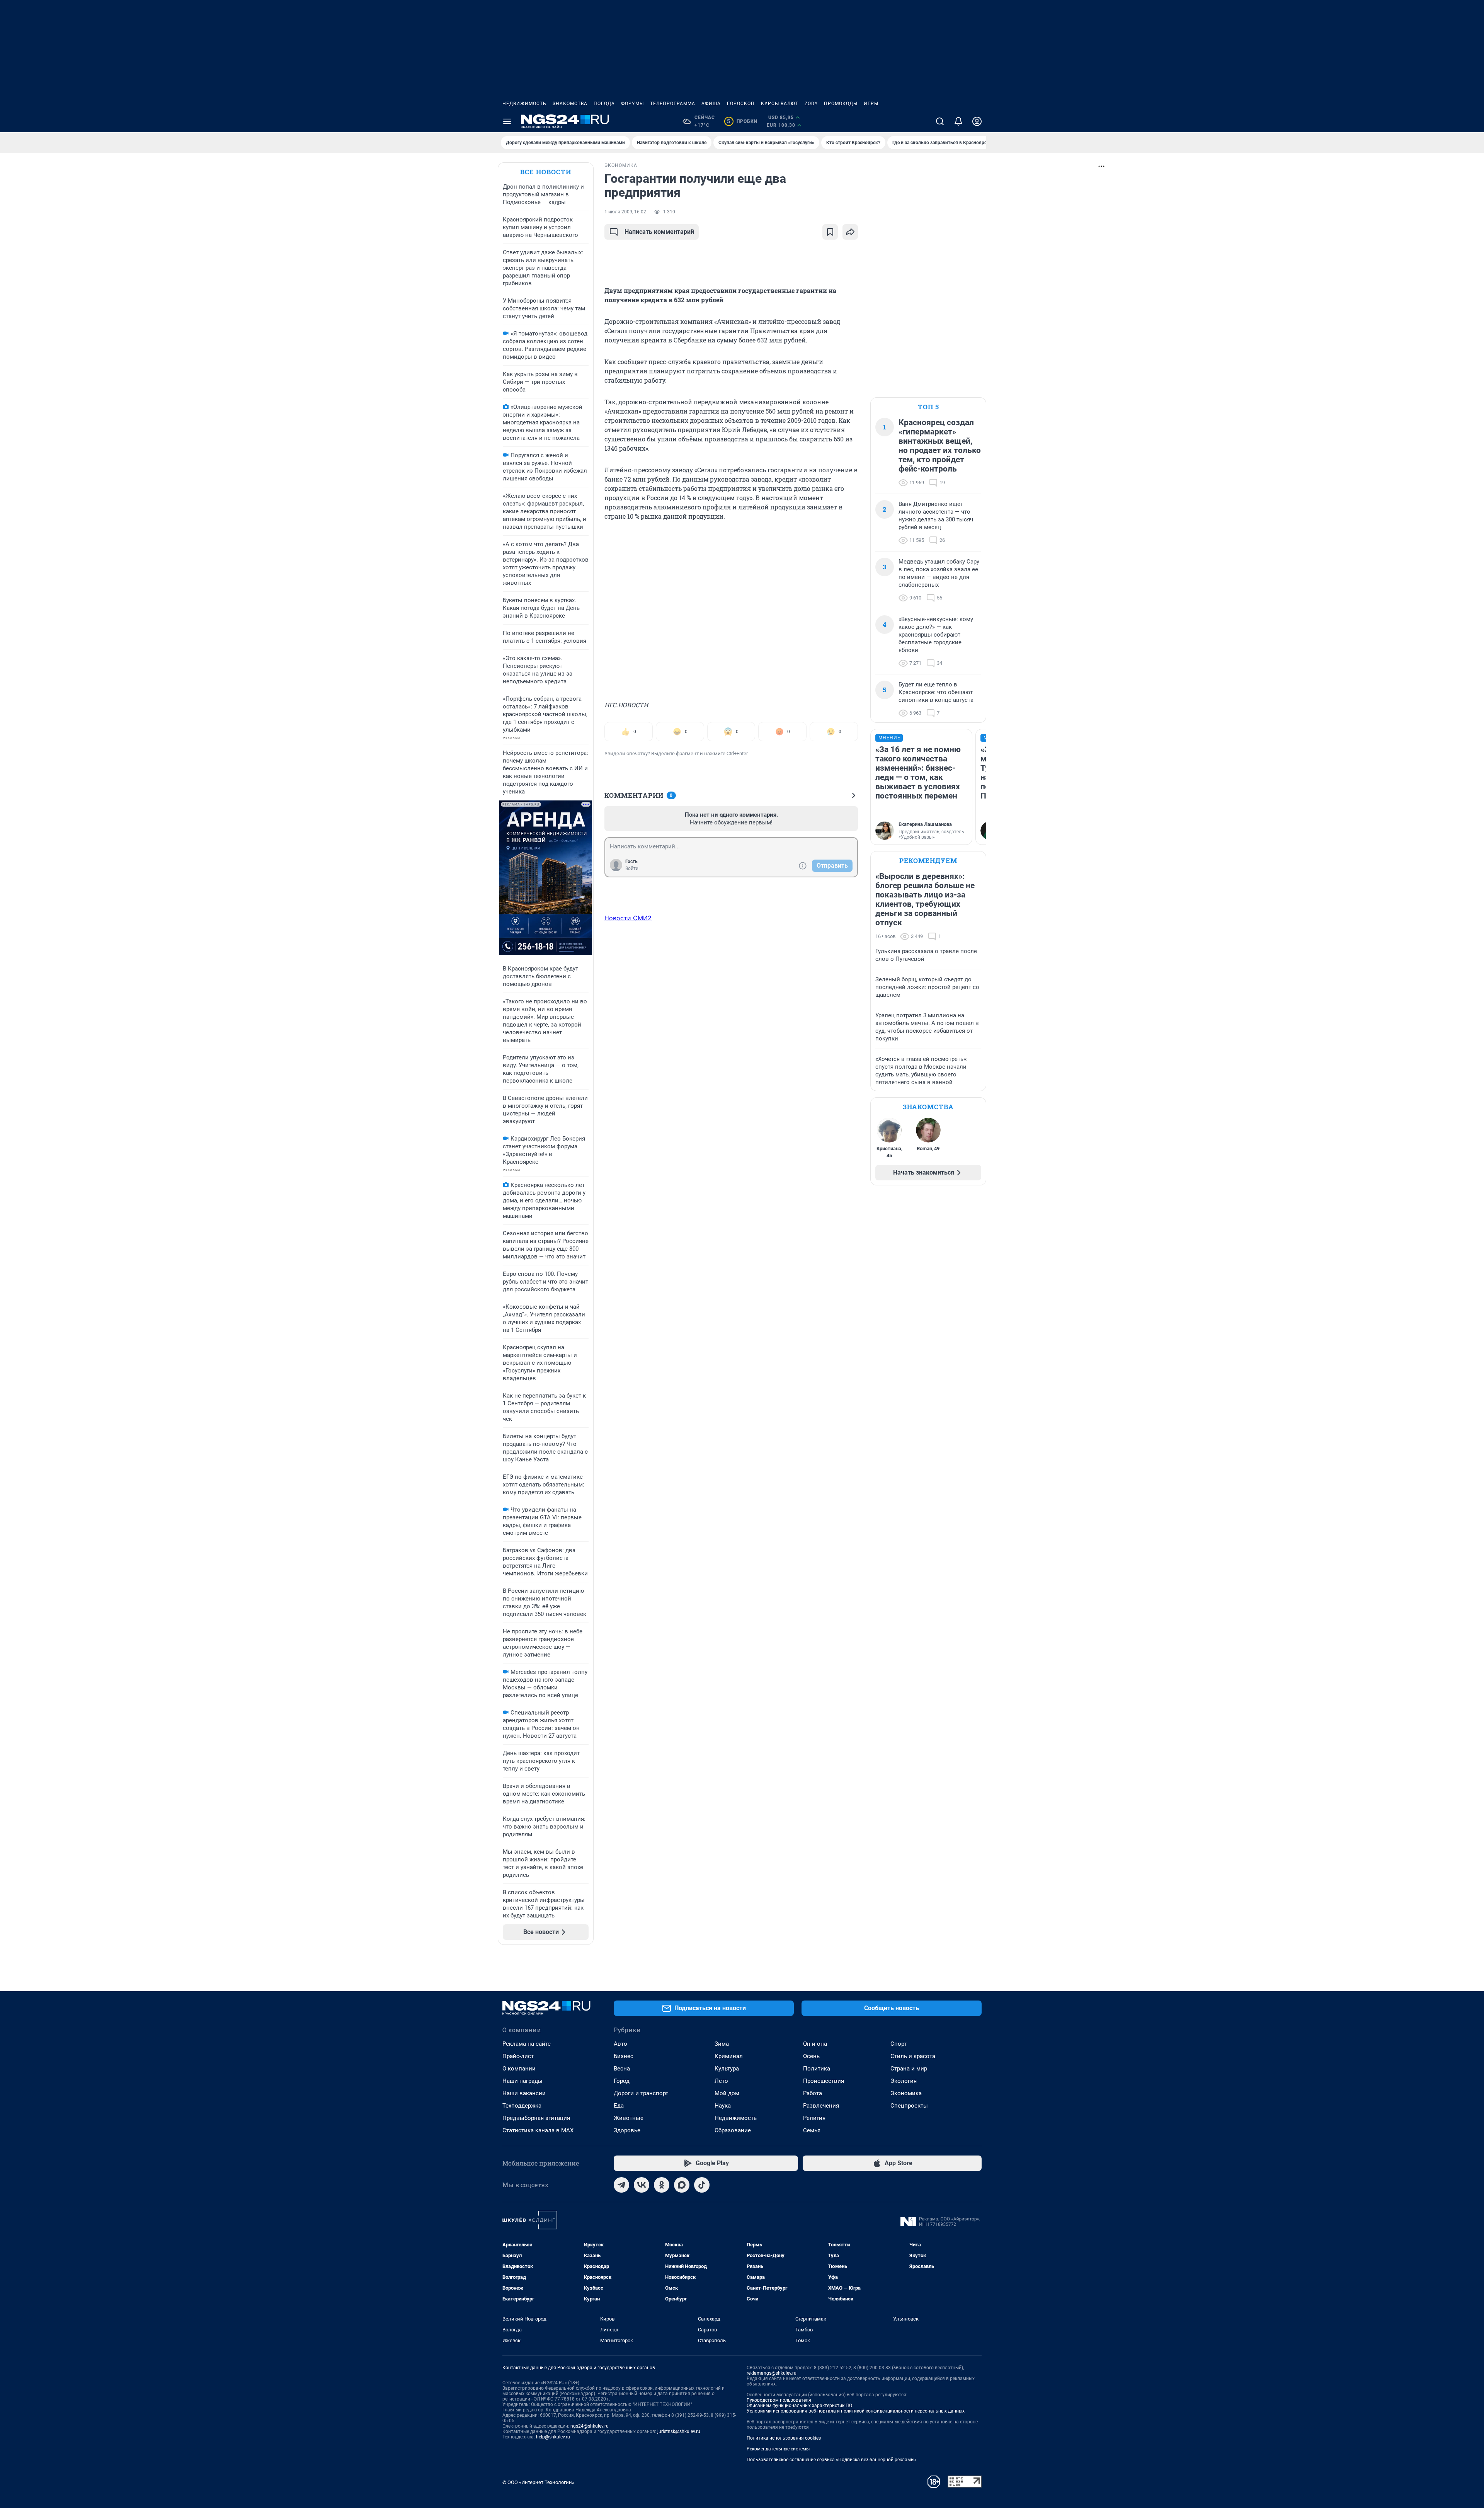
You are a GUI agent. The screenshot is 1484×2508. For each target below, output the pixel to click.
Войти (632, 868)
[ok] (662, 2185)
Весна (622, 2069)
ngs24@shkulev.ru (590, 2426)
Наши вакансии (524, 2093)
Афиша (711, 104)
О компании (519, 2069)
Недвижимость (524, 104)
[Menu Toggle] (507, 121)
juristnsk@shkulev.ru (679, 2431)
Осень (811, 2056)
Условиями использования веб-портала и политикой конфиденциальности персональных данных (856, 2411)
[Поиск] (940, 121)
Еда (619, 2106)
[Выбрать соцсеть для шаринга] (850, 232)
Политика (817, 2069)
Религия (814, 2118)
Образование (733, 2130)
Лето (721, 2081)
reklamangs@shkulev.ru (772, 2373)
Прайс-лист (518, 2056)
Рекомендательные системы (778, 2449)
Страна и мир (909, 2069)
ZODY (811, 104)
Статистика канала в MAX (538, 2130)
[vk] (642, 2185)
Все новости (546, 172)
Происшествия (824, 2081)
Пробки (742, 121)
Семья (812, 2130)
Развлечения (821, 2106)
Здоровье (627, 2130)
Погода (604, 104)
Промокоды (841, 104)
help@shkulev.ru (553, 2437)
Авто (620, 2044)
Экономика (906, 2093)
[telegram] (621, 2185)
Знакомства (570, 104)
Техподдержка (522, 2106)
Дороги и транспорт (641, 2093)
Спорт (899, 2044)
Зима (722, 2044)
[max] (682, 2185)
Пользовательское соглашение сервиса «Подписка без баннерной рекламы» (832, 2460)
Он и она (815, 2044)
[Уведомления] (958, 121)
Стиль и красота (913, 2056)
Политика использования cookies (784, 2438)
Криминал (729, 2056)
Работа (813, 2093)
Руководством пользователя (779, 2400)
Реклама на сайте (527, 2044)
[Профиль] (977, 121)
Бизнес (624, 2056)
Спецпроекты (909, 2106)
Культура (727, 2069)
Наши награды (522, 2081)
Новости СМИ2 (628, 918)
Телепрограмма (673, 104)
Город (622, 2081)
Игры (871, 104)
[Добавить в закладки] (830, 232)
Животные (629, 2118)
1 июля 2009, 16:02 (625, 212)
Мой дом (727, 2093)
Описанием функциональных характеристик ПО (799, 2406)
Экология (904, 2081)
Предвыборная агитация (536, 2118)
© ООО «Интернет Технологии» (538, 2482)
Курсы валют (780, 104)
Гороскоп (741, 104)
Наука (723, 2106)
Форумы (632, 104)
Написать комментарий (659, 232)
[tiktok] (702, 2185)
